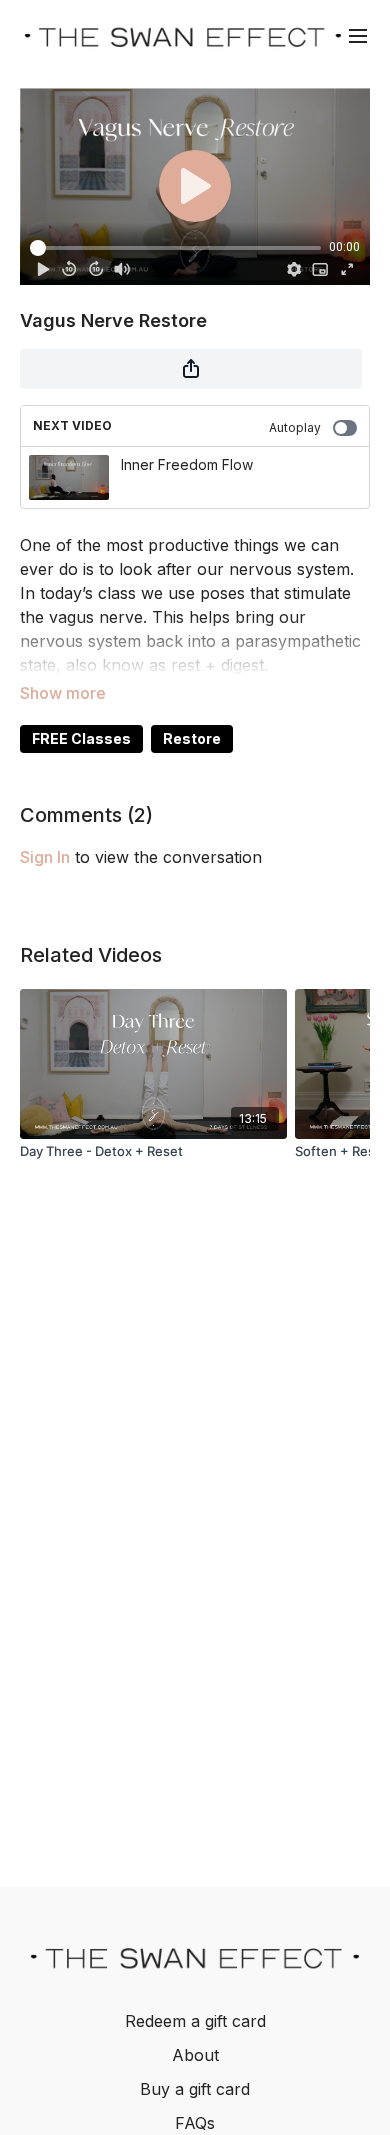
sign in (45, 857)
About (195, 2055)
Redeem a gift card (195, 2021)
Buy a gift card (195, 2089)
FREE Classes (81, 738)
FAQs (195, 2123)
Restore (192, 738)
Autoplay (295, 427)
